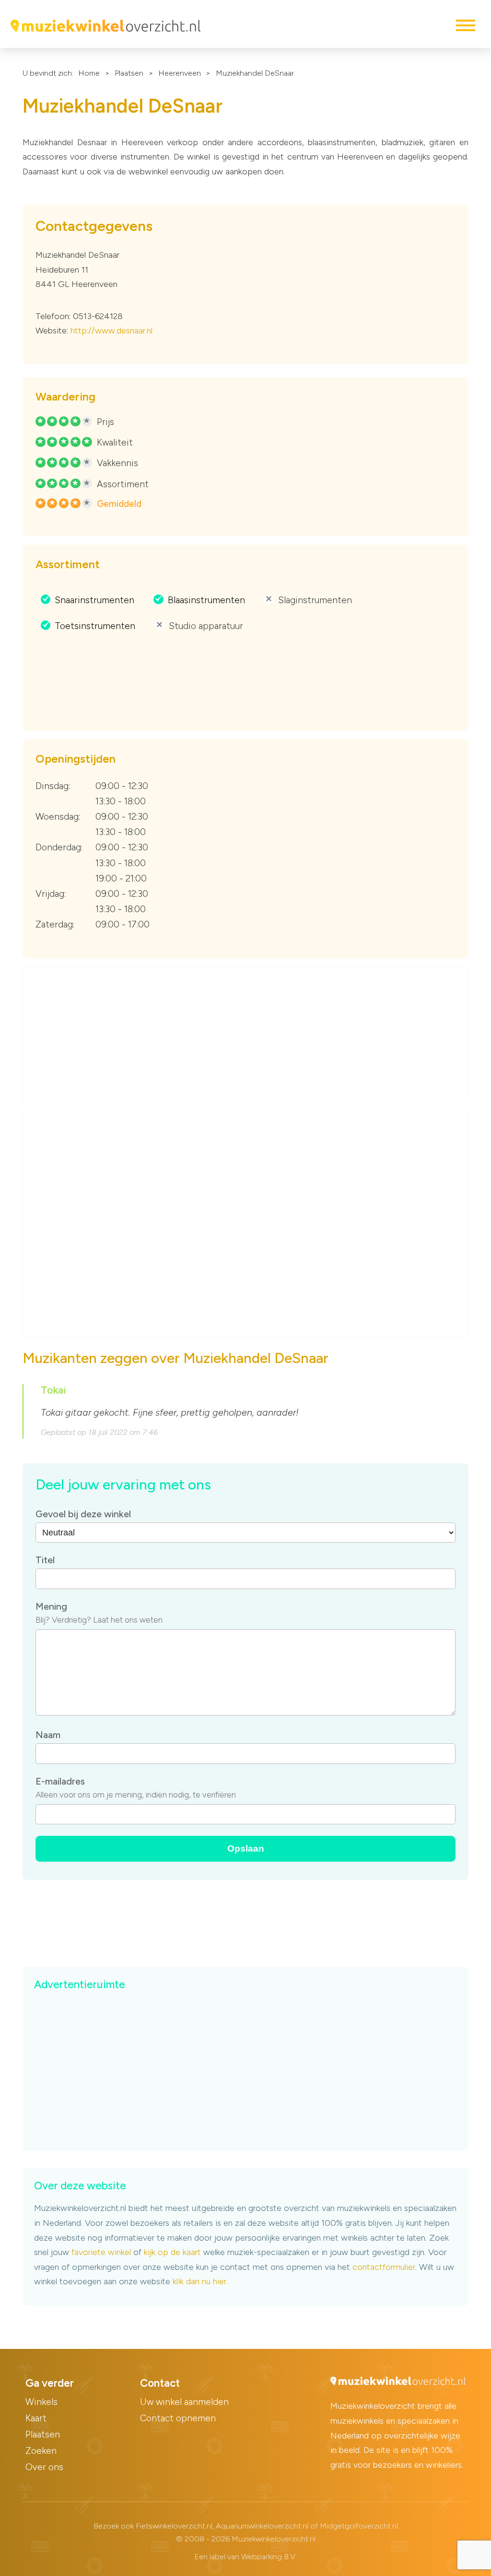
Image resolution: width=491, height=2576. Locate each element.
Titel (45, 1560)
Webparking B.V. (269, 2557)
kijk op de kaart (172, 2252)
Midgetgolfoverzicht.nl (359, 2526)
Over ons (44, 2467)
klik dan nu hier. (200, 2281)
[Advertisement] (246, 1034)
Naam (48, 1735)
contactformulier (384, 2267)
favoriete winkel (101, 2252)
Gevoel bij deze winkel (83, 1514)
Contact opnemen (178, 2418)
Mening (51, 1606)
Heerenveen (180, 73)
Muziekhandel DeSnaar (255, 73)
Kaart (36, 2418)
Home (89, 73)
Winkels (41, 2402)
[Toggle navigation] (465, 25)
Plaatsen (129, 73)
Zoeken (41, 2451)
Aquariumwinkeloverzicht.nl (262, 2526)
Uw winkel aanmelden (184, 2402)
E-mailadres (60, 1781)
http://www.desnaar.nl (111, 331)
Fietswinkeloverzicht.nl (174, 2526)
